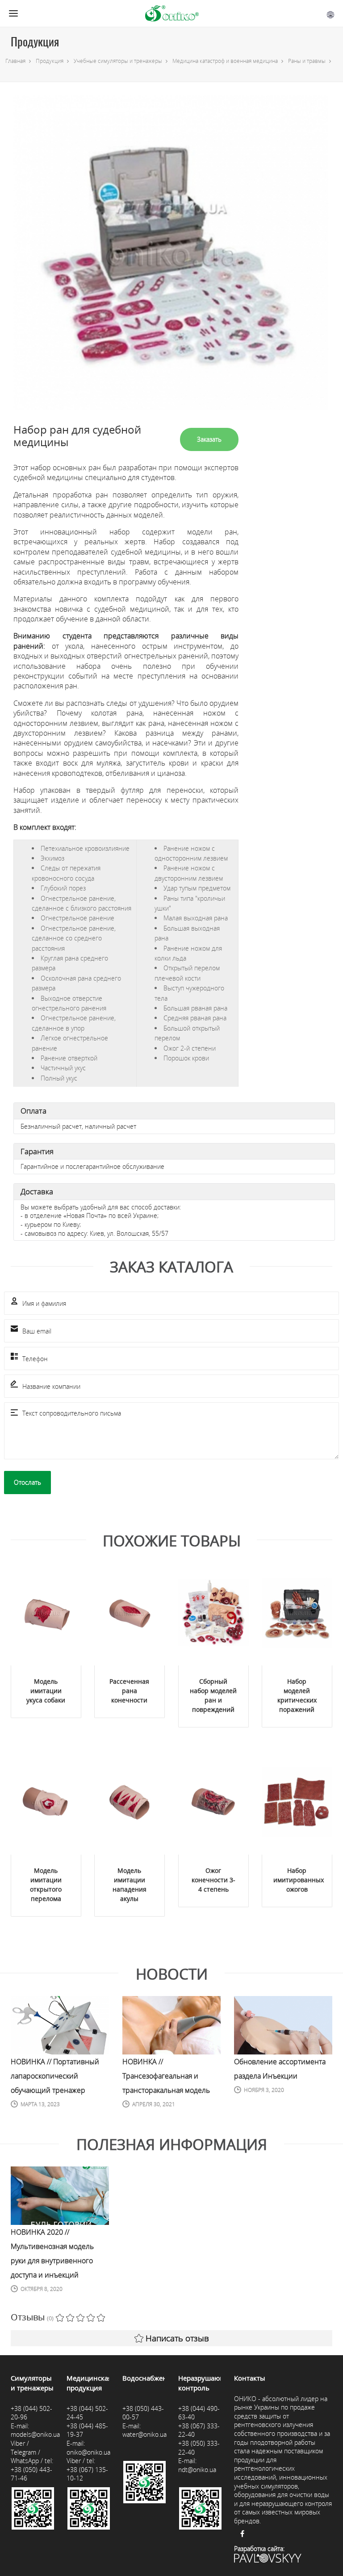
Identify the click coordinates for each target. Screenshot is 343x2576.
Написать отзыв (177, 2338)
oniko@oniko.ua (88, 2452)
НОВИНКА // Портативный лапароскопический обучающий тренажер (55, 2076)
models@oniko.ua (35, 2434)
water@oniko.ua (144, 2434)
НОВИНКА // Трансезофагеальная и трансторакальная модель (166, 2076)
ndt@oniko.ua (197, 2470)
